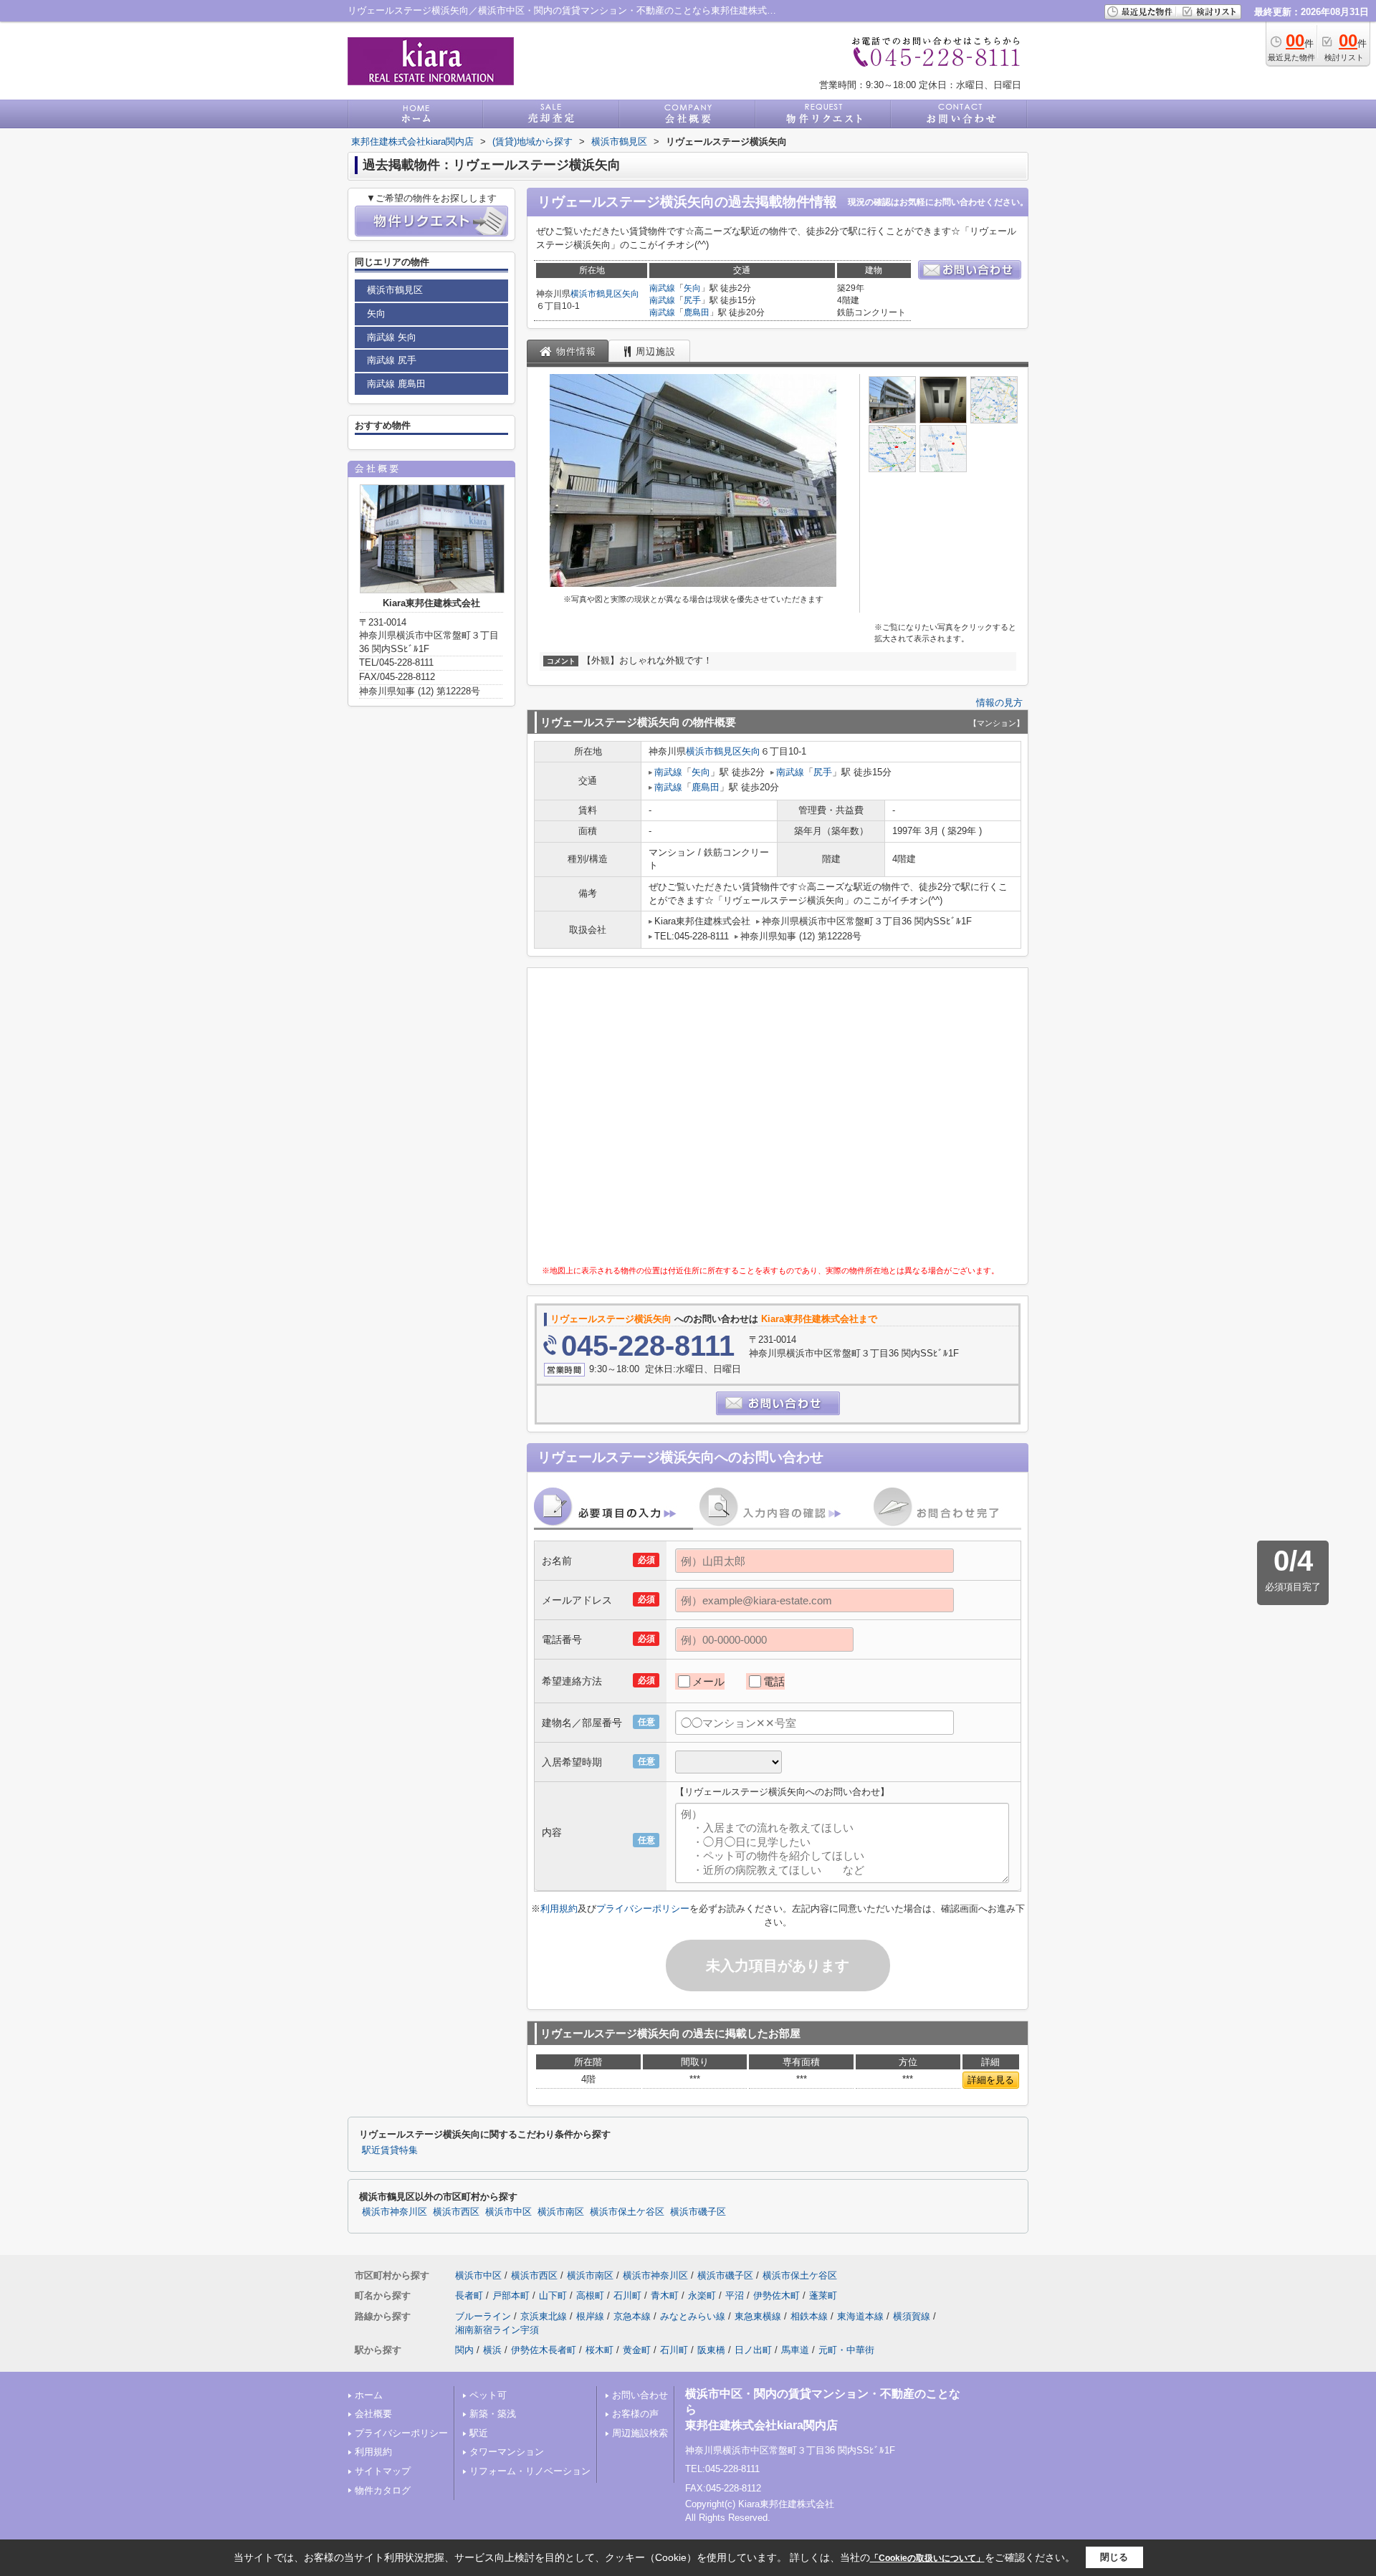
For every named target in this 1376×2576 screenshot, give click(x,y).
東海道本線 (860, 2316)
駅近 (479, 2433)
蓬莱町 (823, 2295)
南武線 (662, 288)
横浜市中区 (508, 2212)
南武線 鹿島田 (396, 384)
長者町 (469, 2295)
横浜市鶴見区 (596, 294)
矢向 (631, 294)
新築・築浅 (493, 2414)
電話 (774, 1681)
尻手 (692, 300)
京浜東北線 (544, 2316)
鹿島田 (697, 312)
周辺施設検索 (640, 2433)
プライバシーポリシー (643, 1909)
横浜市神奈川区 (395, 2212)
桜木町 (599, 2350)
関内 (464, 2350)
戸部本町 (511, 2295)
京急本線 (632, 2316)
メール (708, 1681)
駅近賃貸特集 (390, 2150)
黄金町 (637, 2350)
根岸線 (590, 2316)
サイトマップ (383, 2471)
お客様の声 (635, 2414)
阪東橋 (711, 2350)
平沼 (735, 2295)
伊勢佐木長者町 (544, 2350)
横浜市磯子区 (698, 2212)
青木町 (665, 2295)
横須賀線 (912, 2316)
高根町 (590, 2295)
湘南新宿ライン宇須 (497, 2330)
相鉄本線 (809, 2316)
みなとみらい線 (693, 2316)
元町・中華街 (846, 2350)
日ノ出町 (753, 2350)
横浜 (492, 2350)
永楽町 (702, 2295)
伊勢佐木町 (777, 2295)
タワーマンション (507, 2452)
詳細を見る (991, 2080)
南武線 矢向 (392, 337)
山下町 (553, 2295)
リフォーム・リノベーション (530, 2471)
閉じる (1114, 2557)
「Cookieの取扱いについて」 (927, 2558)
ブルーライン (483, 2316)
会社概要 (373, 2414)
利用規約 (559, 1909)
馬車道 (795, 2350)
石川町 (627, 2295)
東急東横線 (758, 2316)
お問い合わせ (640, 2395)
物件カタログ (383, 2490)
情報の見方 (999, 703)
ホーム (369, 2395)
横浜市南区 (561, 2212)
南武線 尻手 (392, 360)
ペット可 (488, 2395)
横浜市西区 (456, 2212)
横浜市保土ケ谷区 (627, 2212)
